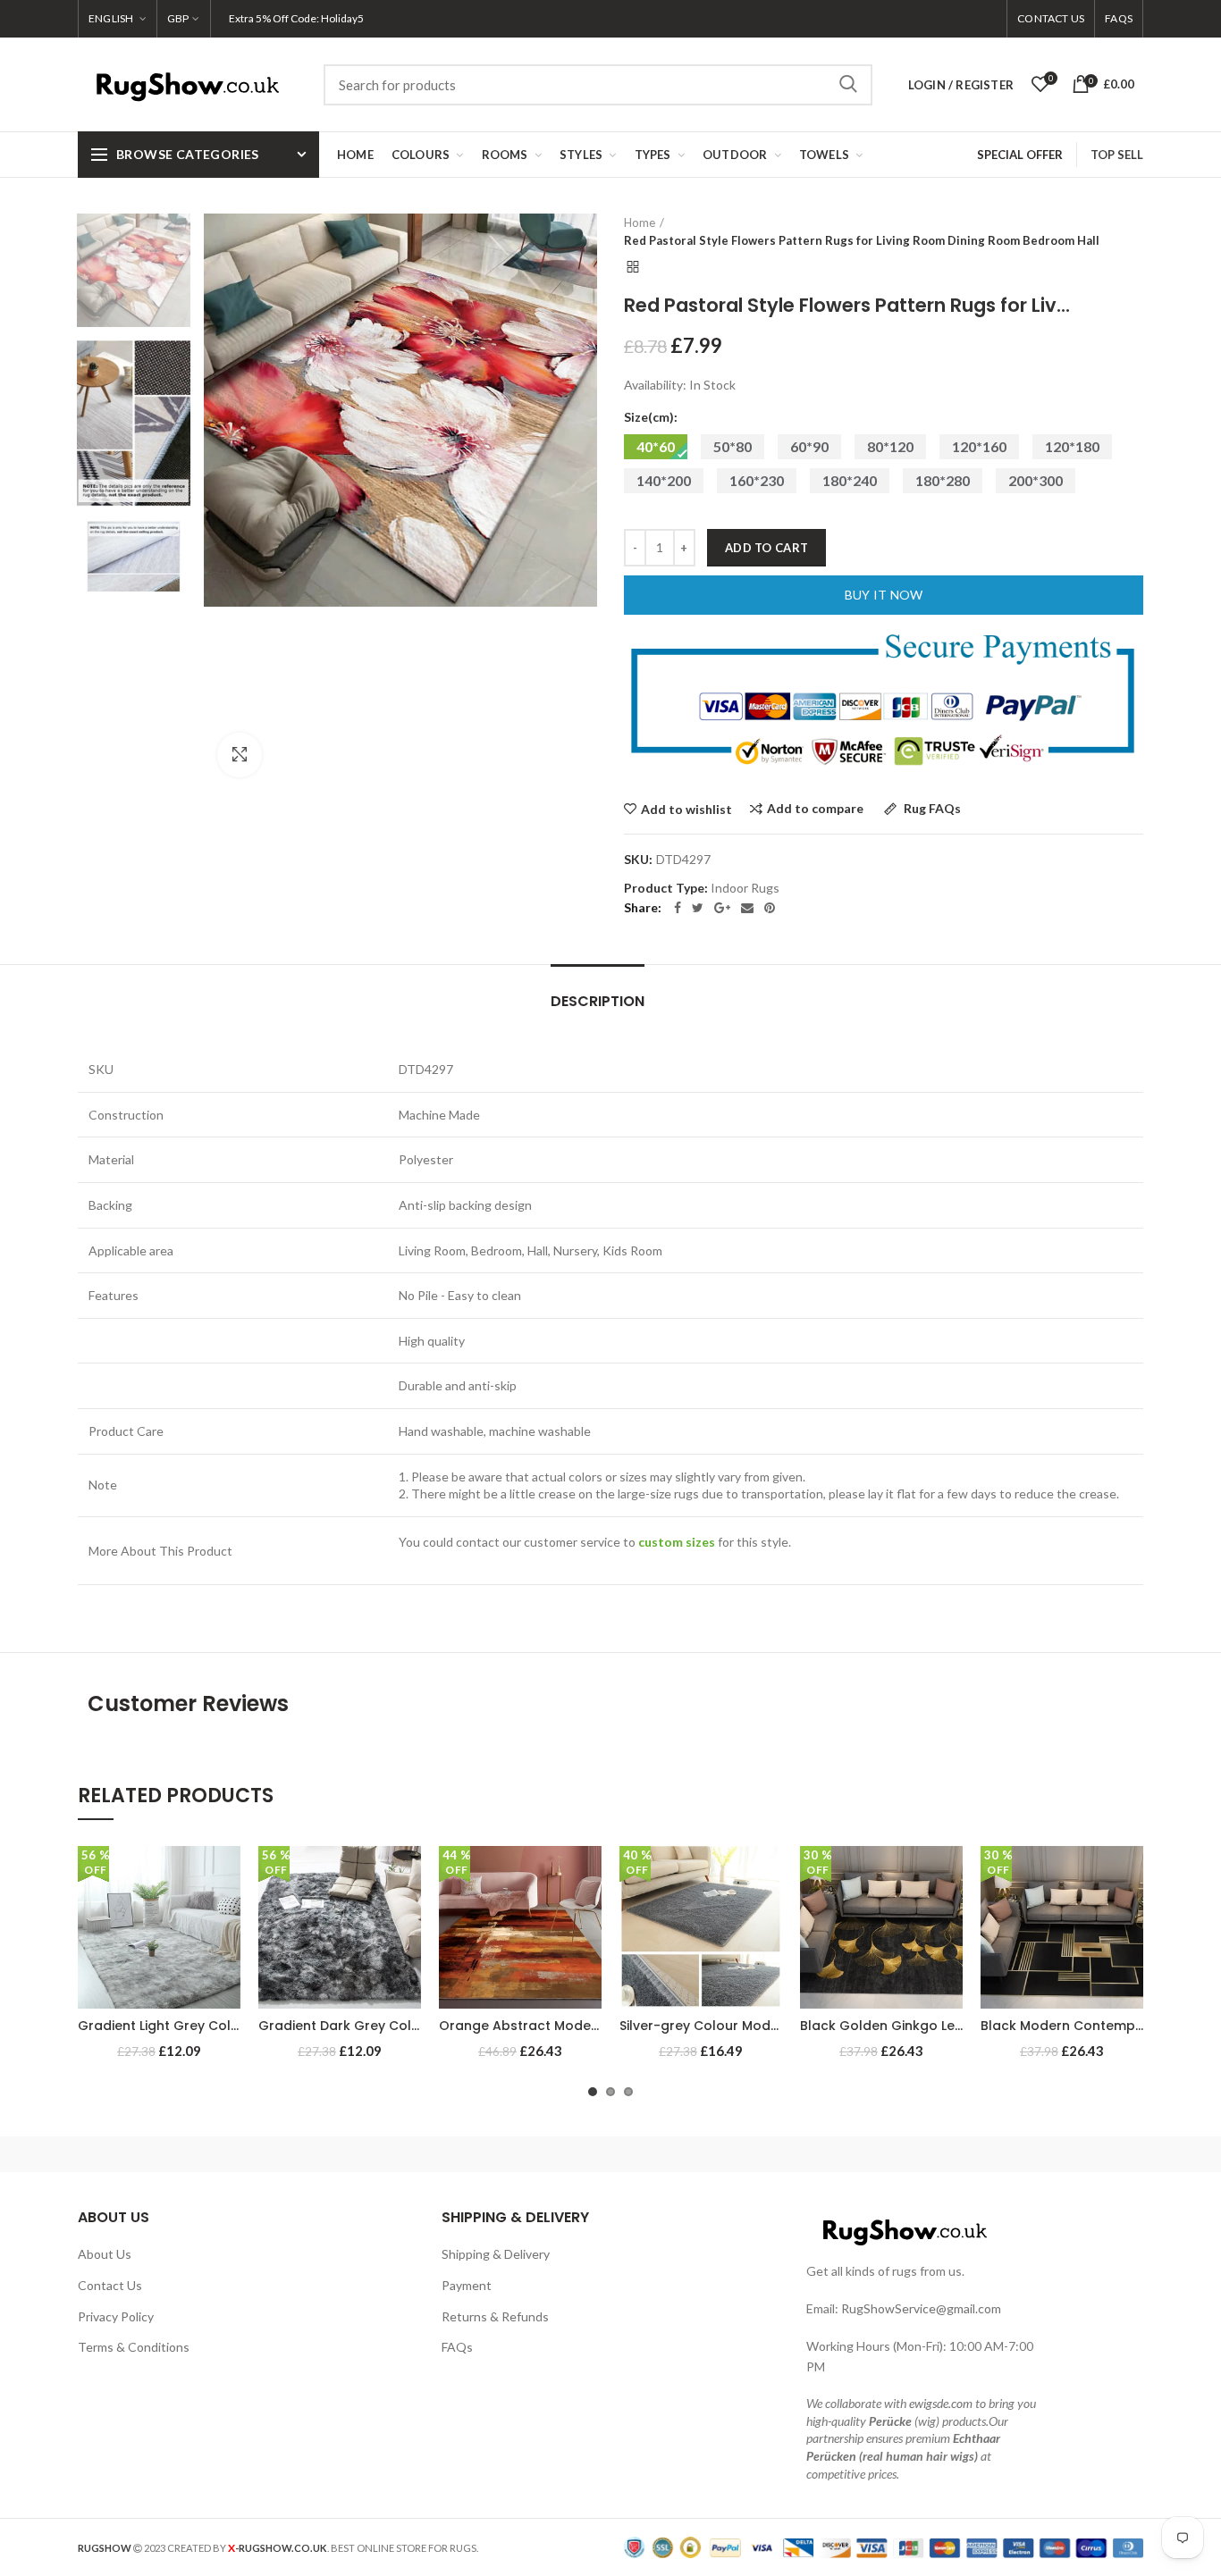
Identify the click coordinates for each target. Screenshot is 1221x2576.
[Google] (722, 908)
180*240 (850, 480)
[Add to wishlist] (227, 1875)
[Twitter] (698, 908)
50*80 (733, 446)
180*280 (943, 480)
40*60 (656, 446)
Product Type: (666, 888)
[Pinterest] (770, 908)
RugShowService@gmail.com (921, 2308)
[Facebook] (678, 908)
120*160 (979, 446)
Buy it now (884, 595)
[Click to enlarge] (240, 755)
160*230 (757, 480)
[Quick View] (227, 1955)
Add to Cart (766, 548)
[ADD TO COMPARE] (227, 1915)
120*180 (1072, 446)
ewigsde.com (941, 2403)
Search (848, 85)
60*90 (809, 446)
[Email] (747, 908)
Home (640, 222)
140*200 (664, 480)
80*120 (890, 446)
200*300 (1036, 480)
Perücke (890, 2421)
